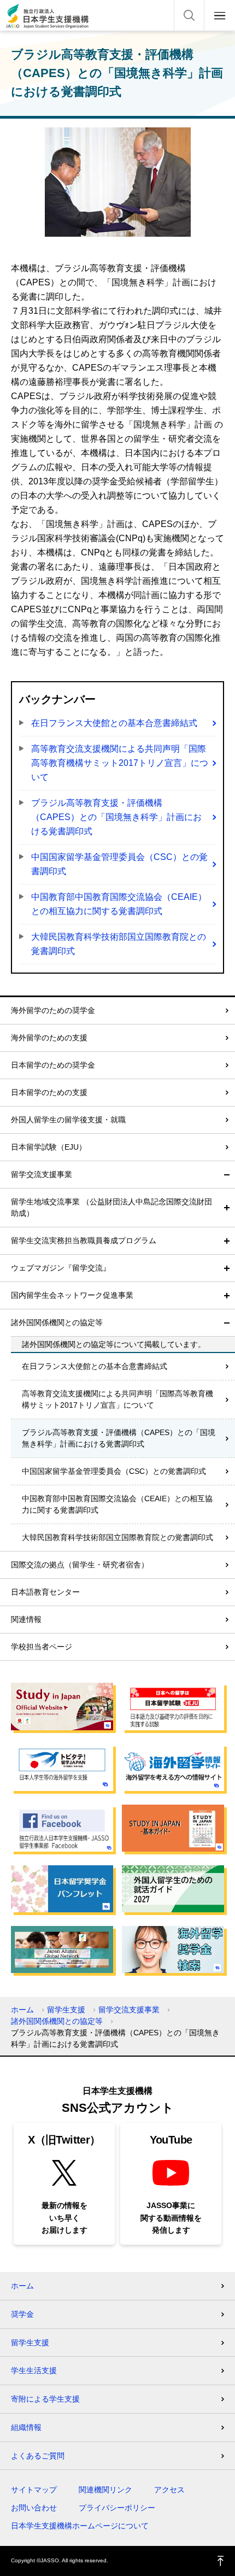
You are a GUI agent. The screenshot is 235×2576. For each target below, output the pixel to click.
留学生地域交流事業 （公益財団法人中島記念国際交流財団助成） (111, 1207)
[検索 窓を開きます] (189, 15)
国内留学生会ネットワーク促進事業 (72, 1295)
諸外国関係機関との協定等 (57, 1322)
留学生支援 (66, 2010)
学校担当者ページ (42, 1647)
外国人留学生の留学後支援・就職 (68, 1120)
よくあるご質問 (38, 2456)
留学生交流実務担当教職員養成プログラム (84, 1240)
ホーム (22, 2010)
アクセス (169, 2490)
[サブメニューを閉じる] (227, 1175)
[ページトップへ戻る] (221, 2561)
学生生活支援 (34, 2370)
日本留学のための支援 (49, 1092)
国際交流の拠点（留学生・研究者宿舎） (80, 1565)
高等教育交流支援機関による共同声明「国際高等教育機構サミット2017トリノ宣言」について (120, 763)
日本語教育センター (45, 1592)
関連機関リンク (105, 2490)
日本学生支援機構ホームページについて (80, 2526)
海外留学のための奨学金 (53, 1010)
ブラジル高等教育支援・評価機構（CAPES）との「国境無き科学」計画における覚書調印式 (116, 817)
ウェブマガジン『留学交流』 (61, 1268)
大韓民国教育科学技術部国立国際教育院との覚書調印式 (119, 944)
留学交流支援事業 (42, 1174)
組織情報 (26, 2427)
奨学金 (22, 2314)
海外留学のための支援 (49, 1038)
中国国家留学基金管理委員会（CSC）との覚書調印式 (119, 864)
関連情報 (26, 1619)
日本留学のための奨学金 (53, 1065)
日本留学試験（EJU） (49, 1147)
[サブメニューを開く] (227, 1208)
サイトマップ (34, 2490)
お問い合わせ (34, 2508)
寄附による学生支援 (45, 2399)
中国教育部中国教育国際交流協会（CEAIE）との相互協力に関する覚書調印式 (119, 904)
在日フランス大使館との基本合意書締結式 (114, 723)
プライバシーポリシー (117, 2508)
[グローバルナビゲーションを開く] (220, 15)
